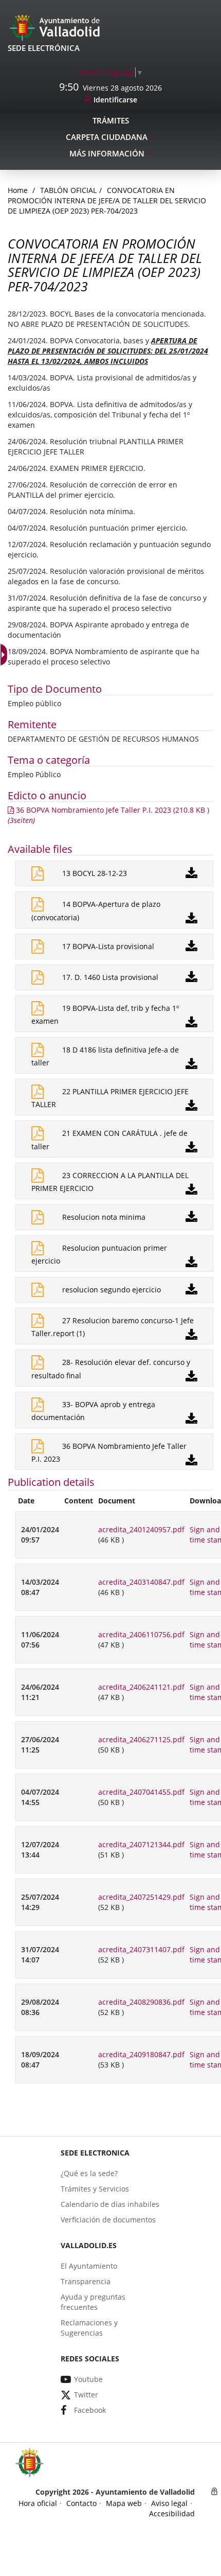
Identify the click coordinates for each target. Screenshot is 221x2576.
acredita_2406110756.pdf (141, 1634)
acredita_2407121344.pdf (141, 1844)
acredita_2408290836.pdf (141, 2002)
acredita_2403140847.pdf (141, 1582)
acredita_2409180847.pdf (141, 2054)
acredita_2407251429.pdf (141, 1897)
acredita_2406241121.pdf (141, 1687)
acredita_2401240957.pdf (141, 1529)
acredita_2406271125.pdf (141, 1739)
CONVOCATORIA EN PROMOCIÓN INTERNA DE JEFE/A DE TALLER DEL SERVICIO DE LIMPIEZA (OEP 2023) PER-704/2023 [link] (107, 200)
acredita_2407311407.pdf (141, 1949)
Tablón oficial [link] (68, 190)
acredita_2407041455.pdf (141, 1792)
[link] (111, 72)
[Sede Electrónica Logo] (57, 27)
